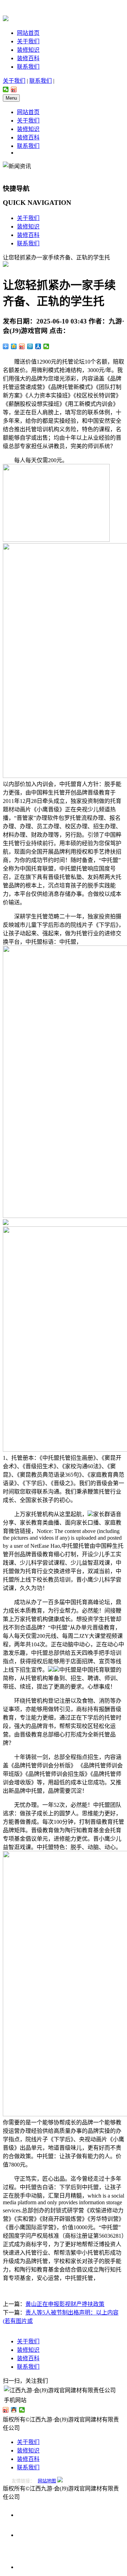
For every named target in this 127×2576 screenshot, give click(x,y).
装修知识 (28, 50)
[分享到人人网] (38, 346)
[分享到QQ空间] (14, 346)
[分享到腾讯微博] (30, 346)
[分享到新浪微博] (14, 89)
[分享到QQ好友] (14, 2410)
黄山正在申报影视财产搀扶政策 (65, 2304)
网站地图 (47, 2481)
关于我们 (28, 41)
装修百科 (28, 58)
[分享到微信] (6, 89)
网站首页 (28, 33)
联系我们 (28, 67)
